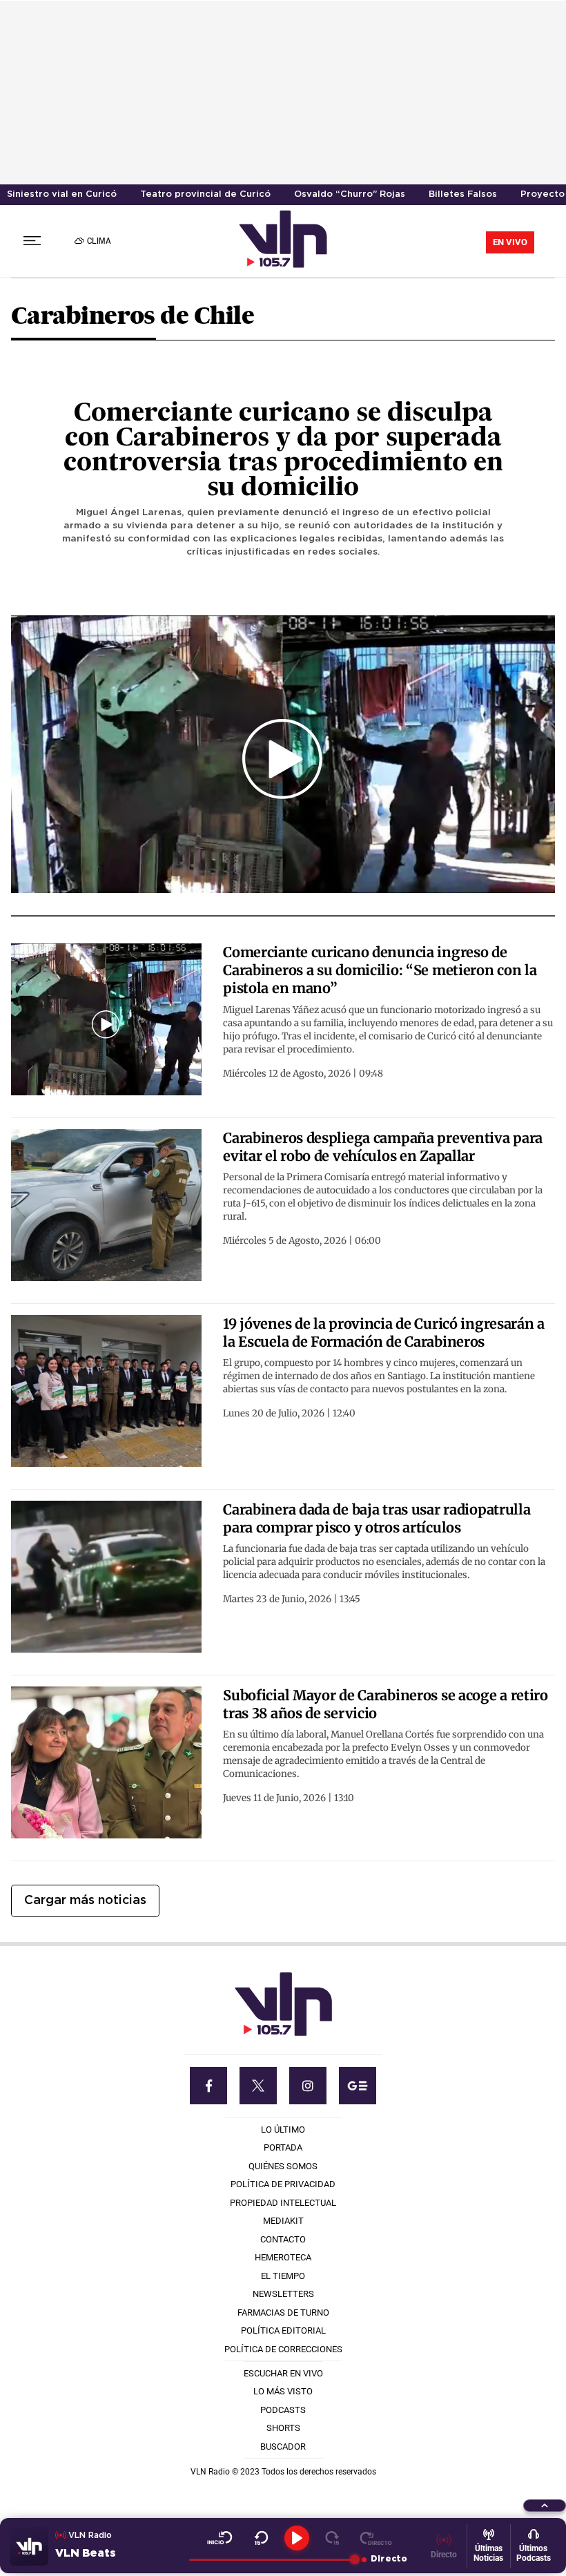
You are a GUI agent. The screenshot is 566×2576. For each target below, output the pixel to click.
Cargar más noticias (85, 1901)
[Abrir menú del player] (545, 2506)
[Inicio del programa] (220, 2538)
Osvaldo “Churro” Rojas (350, 194)
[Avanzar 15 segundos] (332, 2538)
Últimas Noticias (488, 2553)
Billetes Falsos (463, 194)
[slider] (272, 2559)
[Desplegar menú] (32, 241)
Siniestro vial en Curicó (62, 194)
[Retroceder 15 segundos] (261, 2538)
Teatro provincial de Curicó (205, 194)
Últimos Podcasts (534, 2553)
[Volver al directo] (376, 2538)
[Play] (297, 2538)
